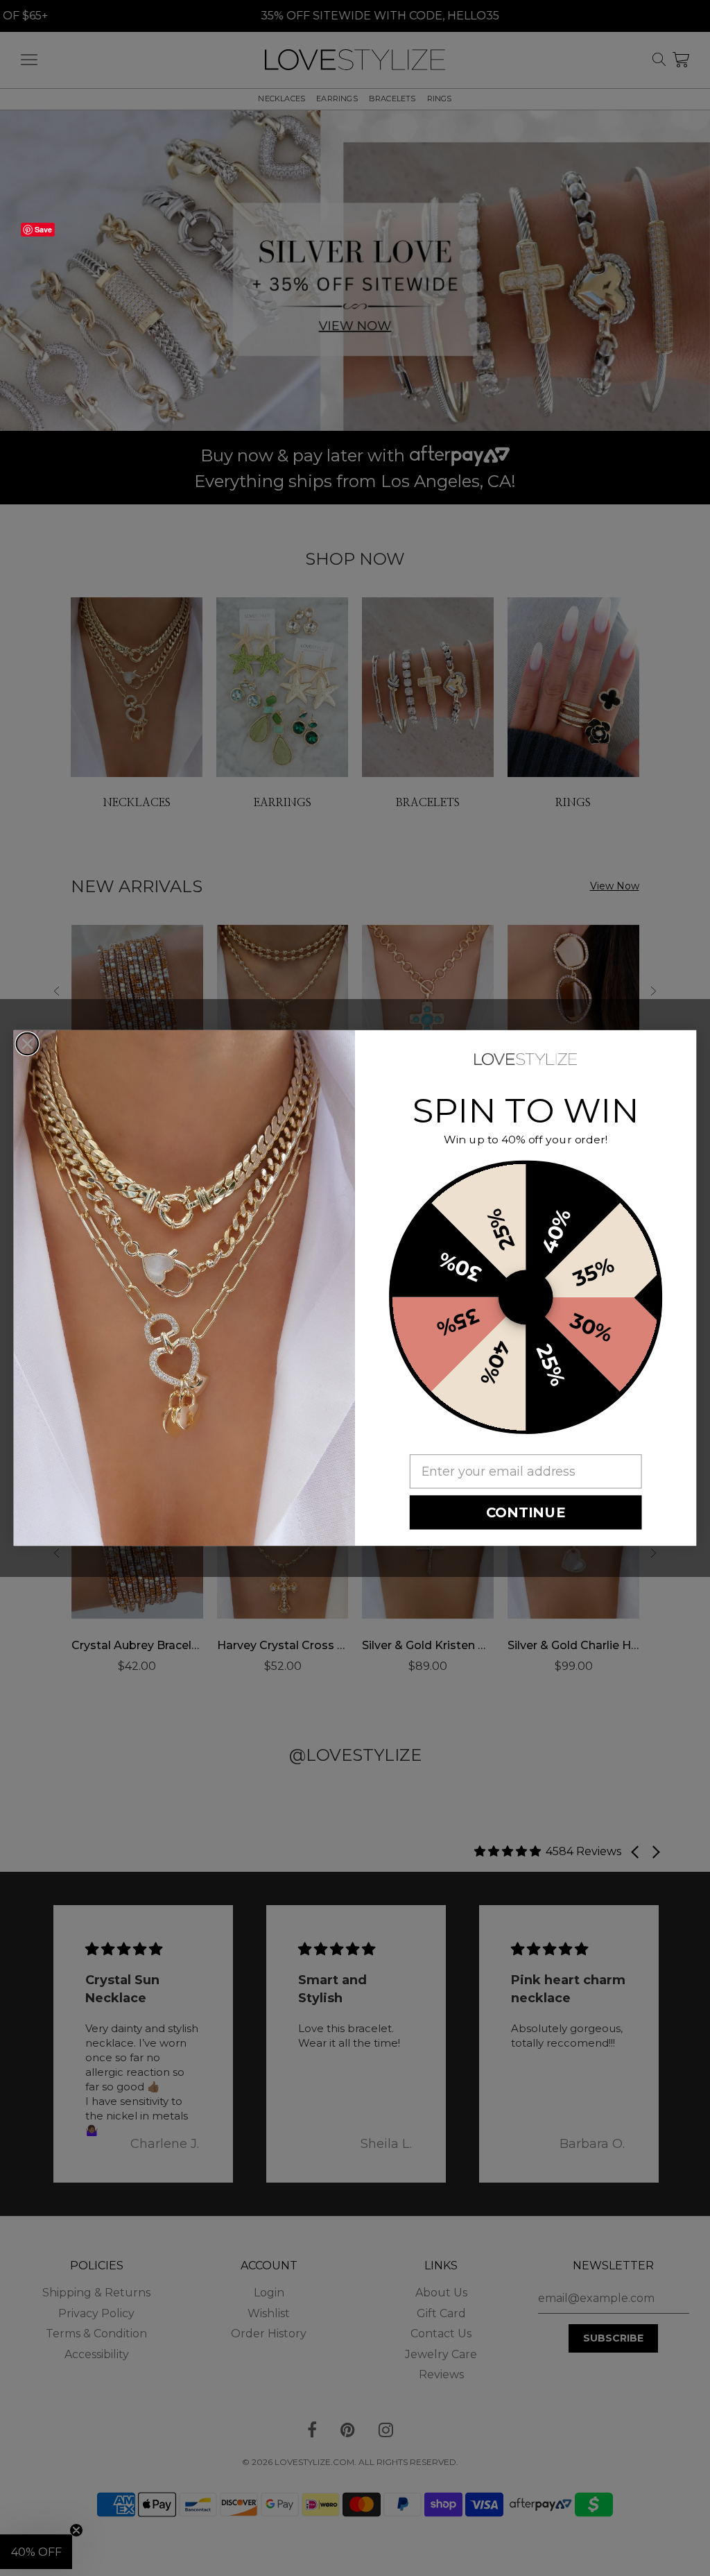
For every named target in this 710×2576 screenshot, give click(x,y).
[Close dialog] (28, 1044)
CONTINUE (526, 1512)
